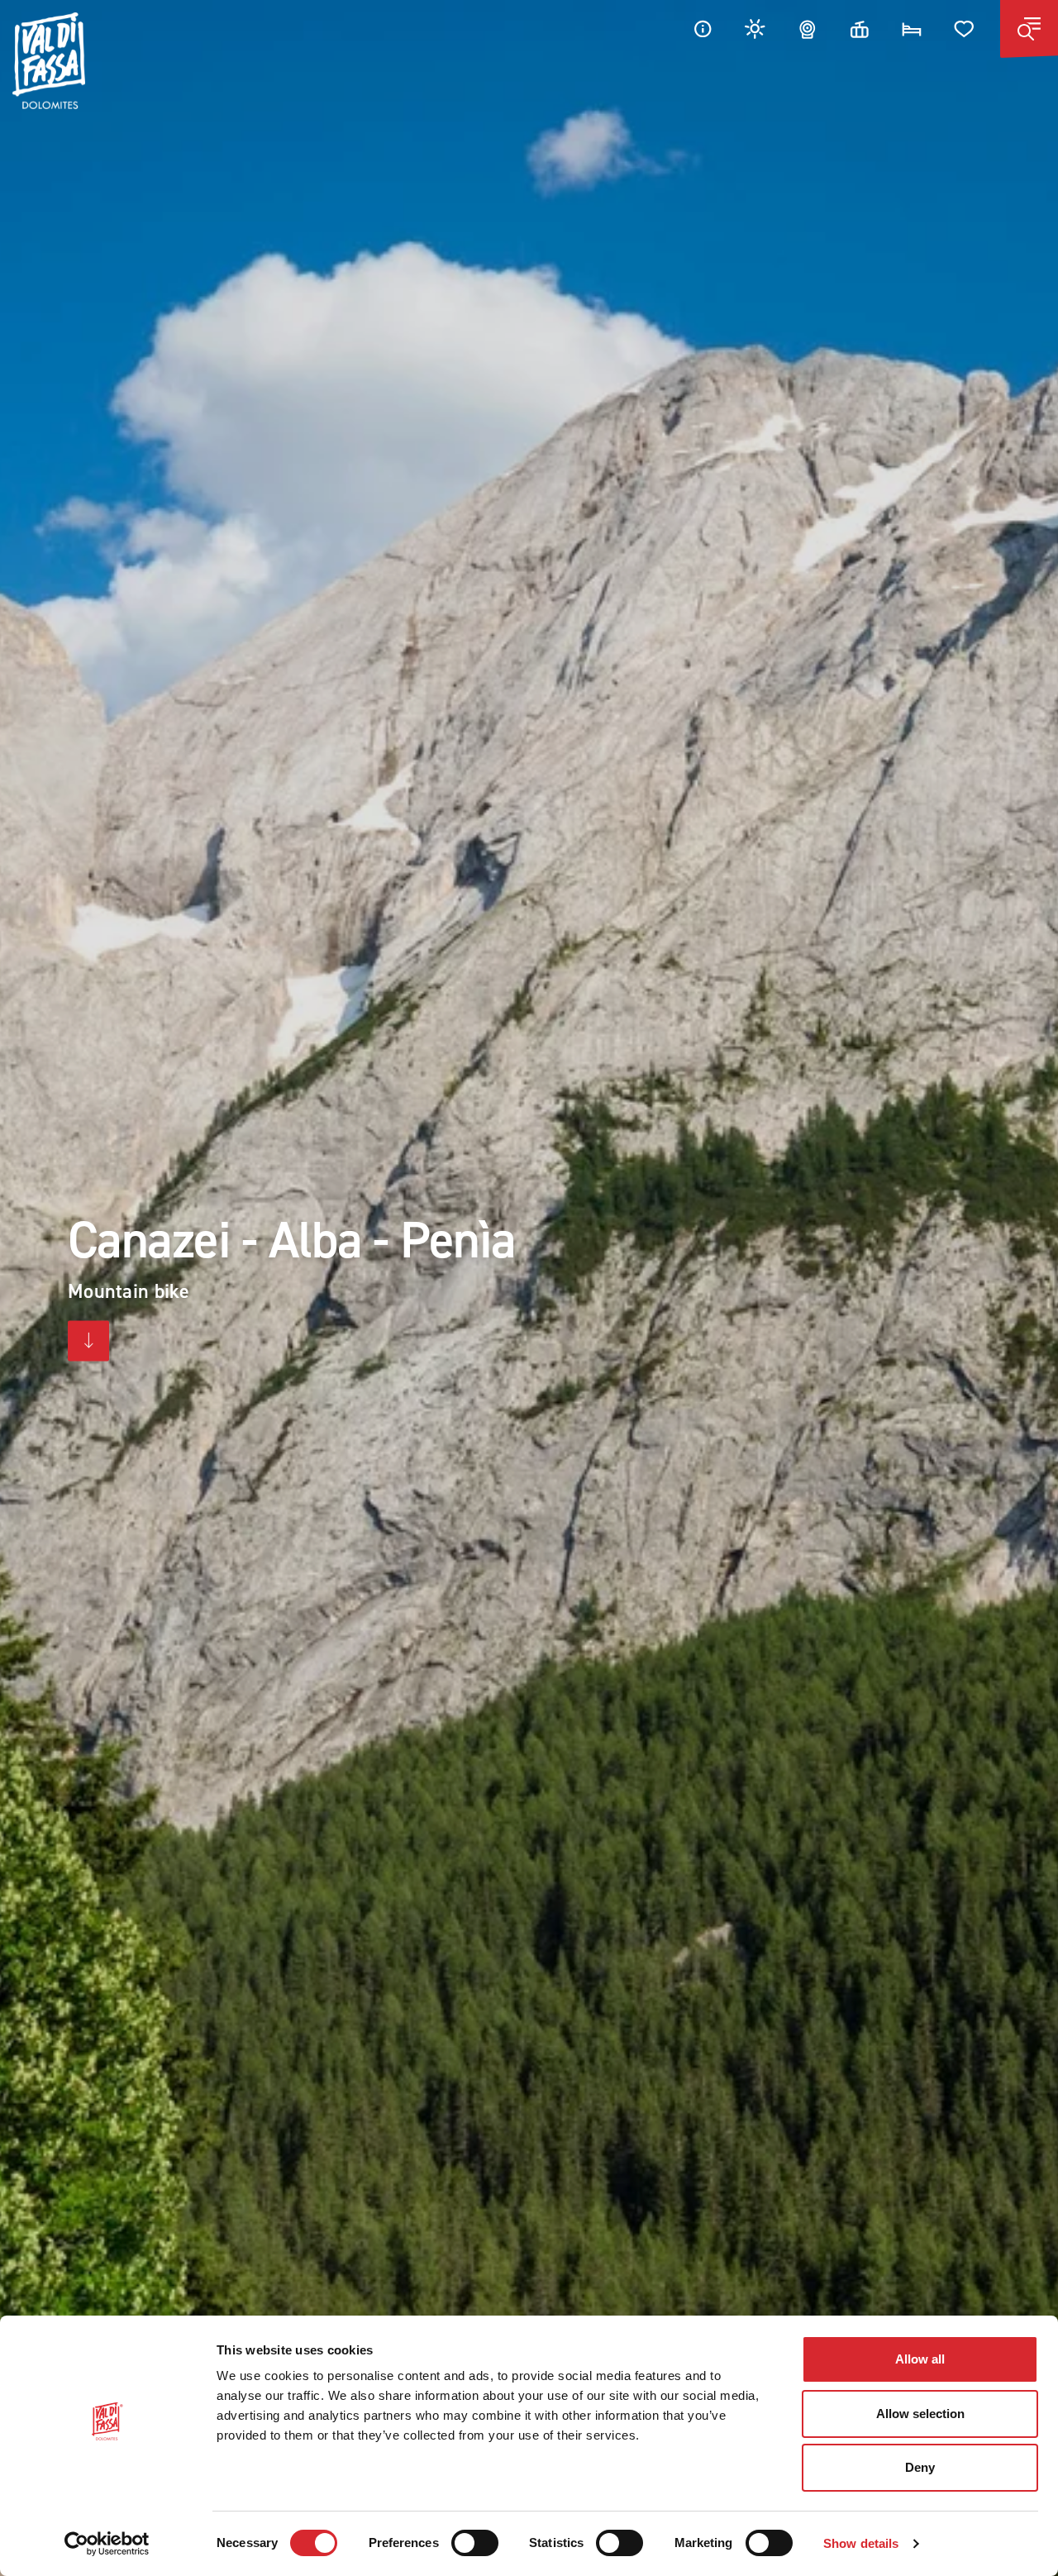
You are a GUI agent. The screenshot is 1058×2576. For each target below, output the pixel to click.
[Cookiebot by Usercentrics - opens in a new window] (107, 2544)
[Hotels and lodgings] (912, 29)
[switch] (475, 2543)
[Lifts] (860, 29)
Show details (861, 2543)
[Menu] (1029, 29)
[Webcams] (808, 29)
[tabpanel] (529, 1288)
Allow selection (920, 2414)
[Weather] (755, 29)
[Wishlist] (965, 29)
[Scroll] (88, 1341)
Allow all (920, 2359)
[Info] (703, 29)
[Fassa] (49, 61)
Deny (920, 2467)
